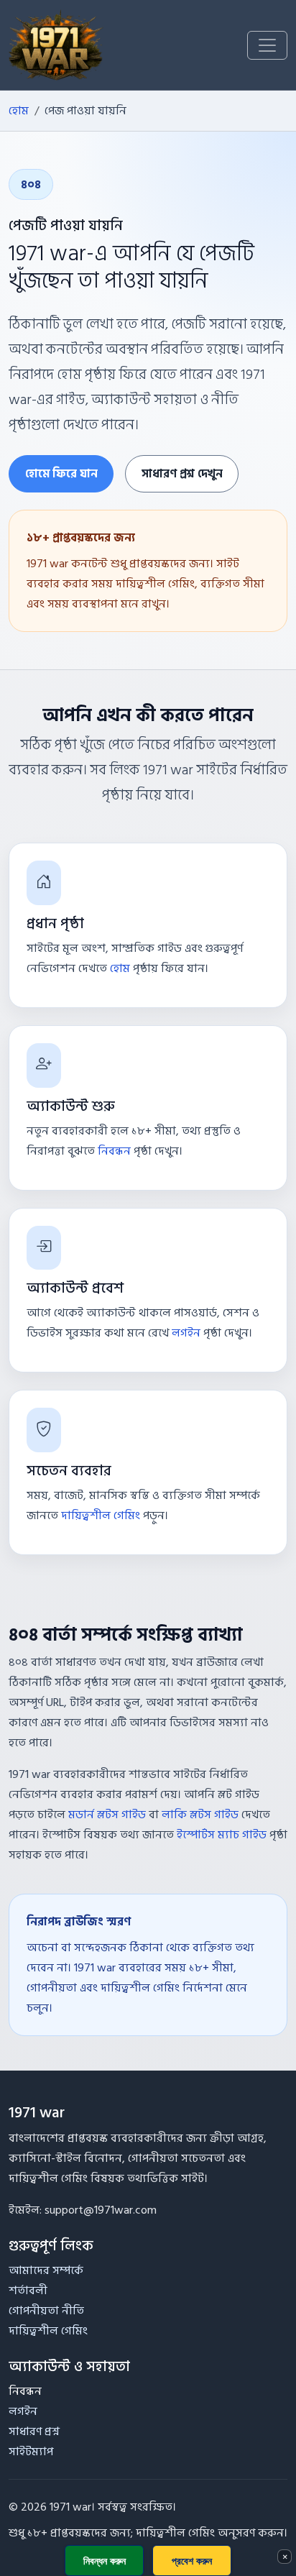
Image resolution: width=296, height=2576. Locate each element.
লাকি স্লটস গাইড (200, 1815)
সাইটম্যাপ (31, 2452)
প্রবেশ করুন (192, 2561)
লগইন (186, 1333)
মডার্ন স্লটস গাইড (107, 1815)
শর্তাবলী (28, 2291)
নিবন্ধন (114, 1151)
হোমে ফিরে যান (61, 474)
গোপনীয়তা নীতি (46, 2311)
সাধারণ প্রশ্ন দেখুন (182, 474)
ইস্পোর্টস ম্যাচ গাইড (222, 1835)
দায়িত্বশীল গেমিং (101, 1516)
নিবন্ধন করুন (105, 2561)
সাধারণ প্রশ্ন (34, 2431)
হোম (19, 111)
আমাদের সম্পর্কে (46, 2270)
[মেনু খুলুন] (267, 45)
